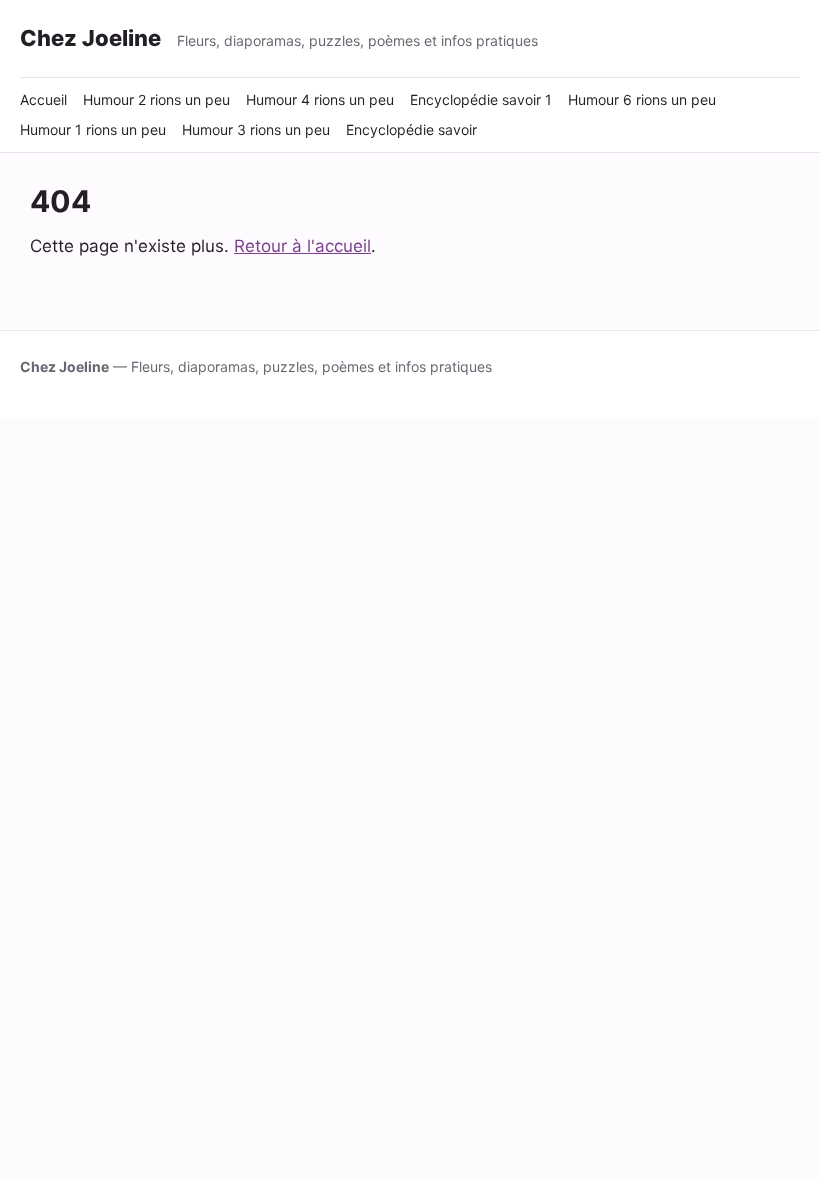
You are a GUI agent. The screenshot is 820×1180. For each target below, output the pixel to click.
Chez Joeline (90, 38)
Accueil (43, 99)
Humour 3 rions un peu (256, 129)
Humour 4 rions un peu (320, 99)
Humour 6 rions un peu (642, 99)
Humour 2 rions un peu (156, 99)
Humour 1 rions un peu (93, 129)
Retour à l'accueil (302, 246)
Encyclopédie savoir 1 (481, 99)
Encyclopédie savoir (411, 129)
